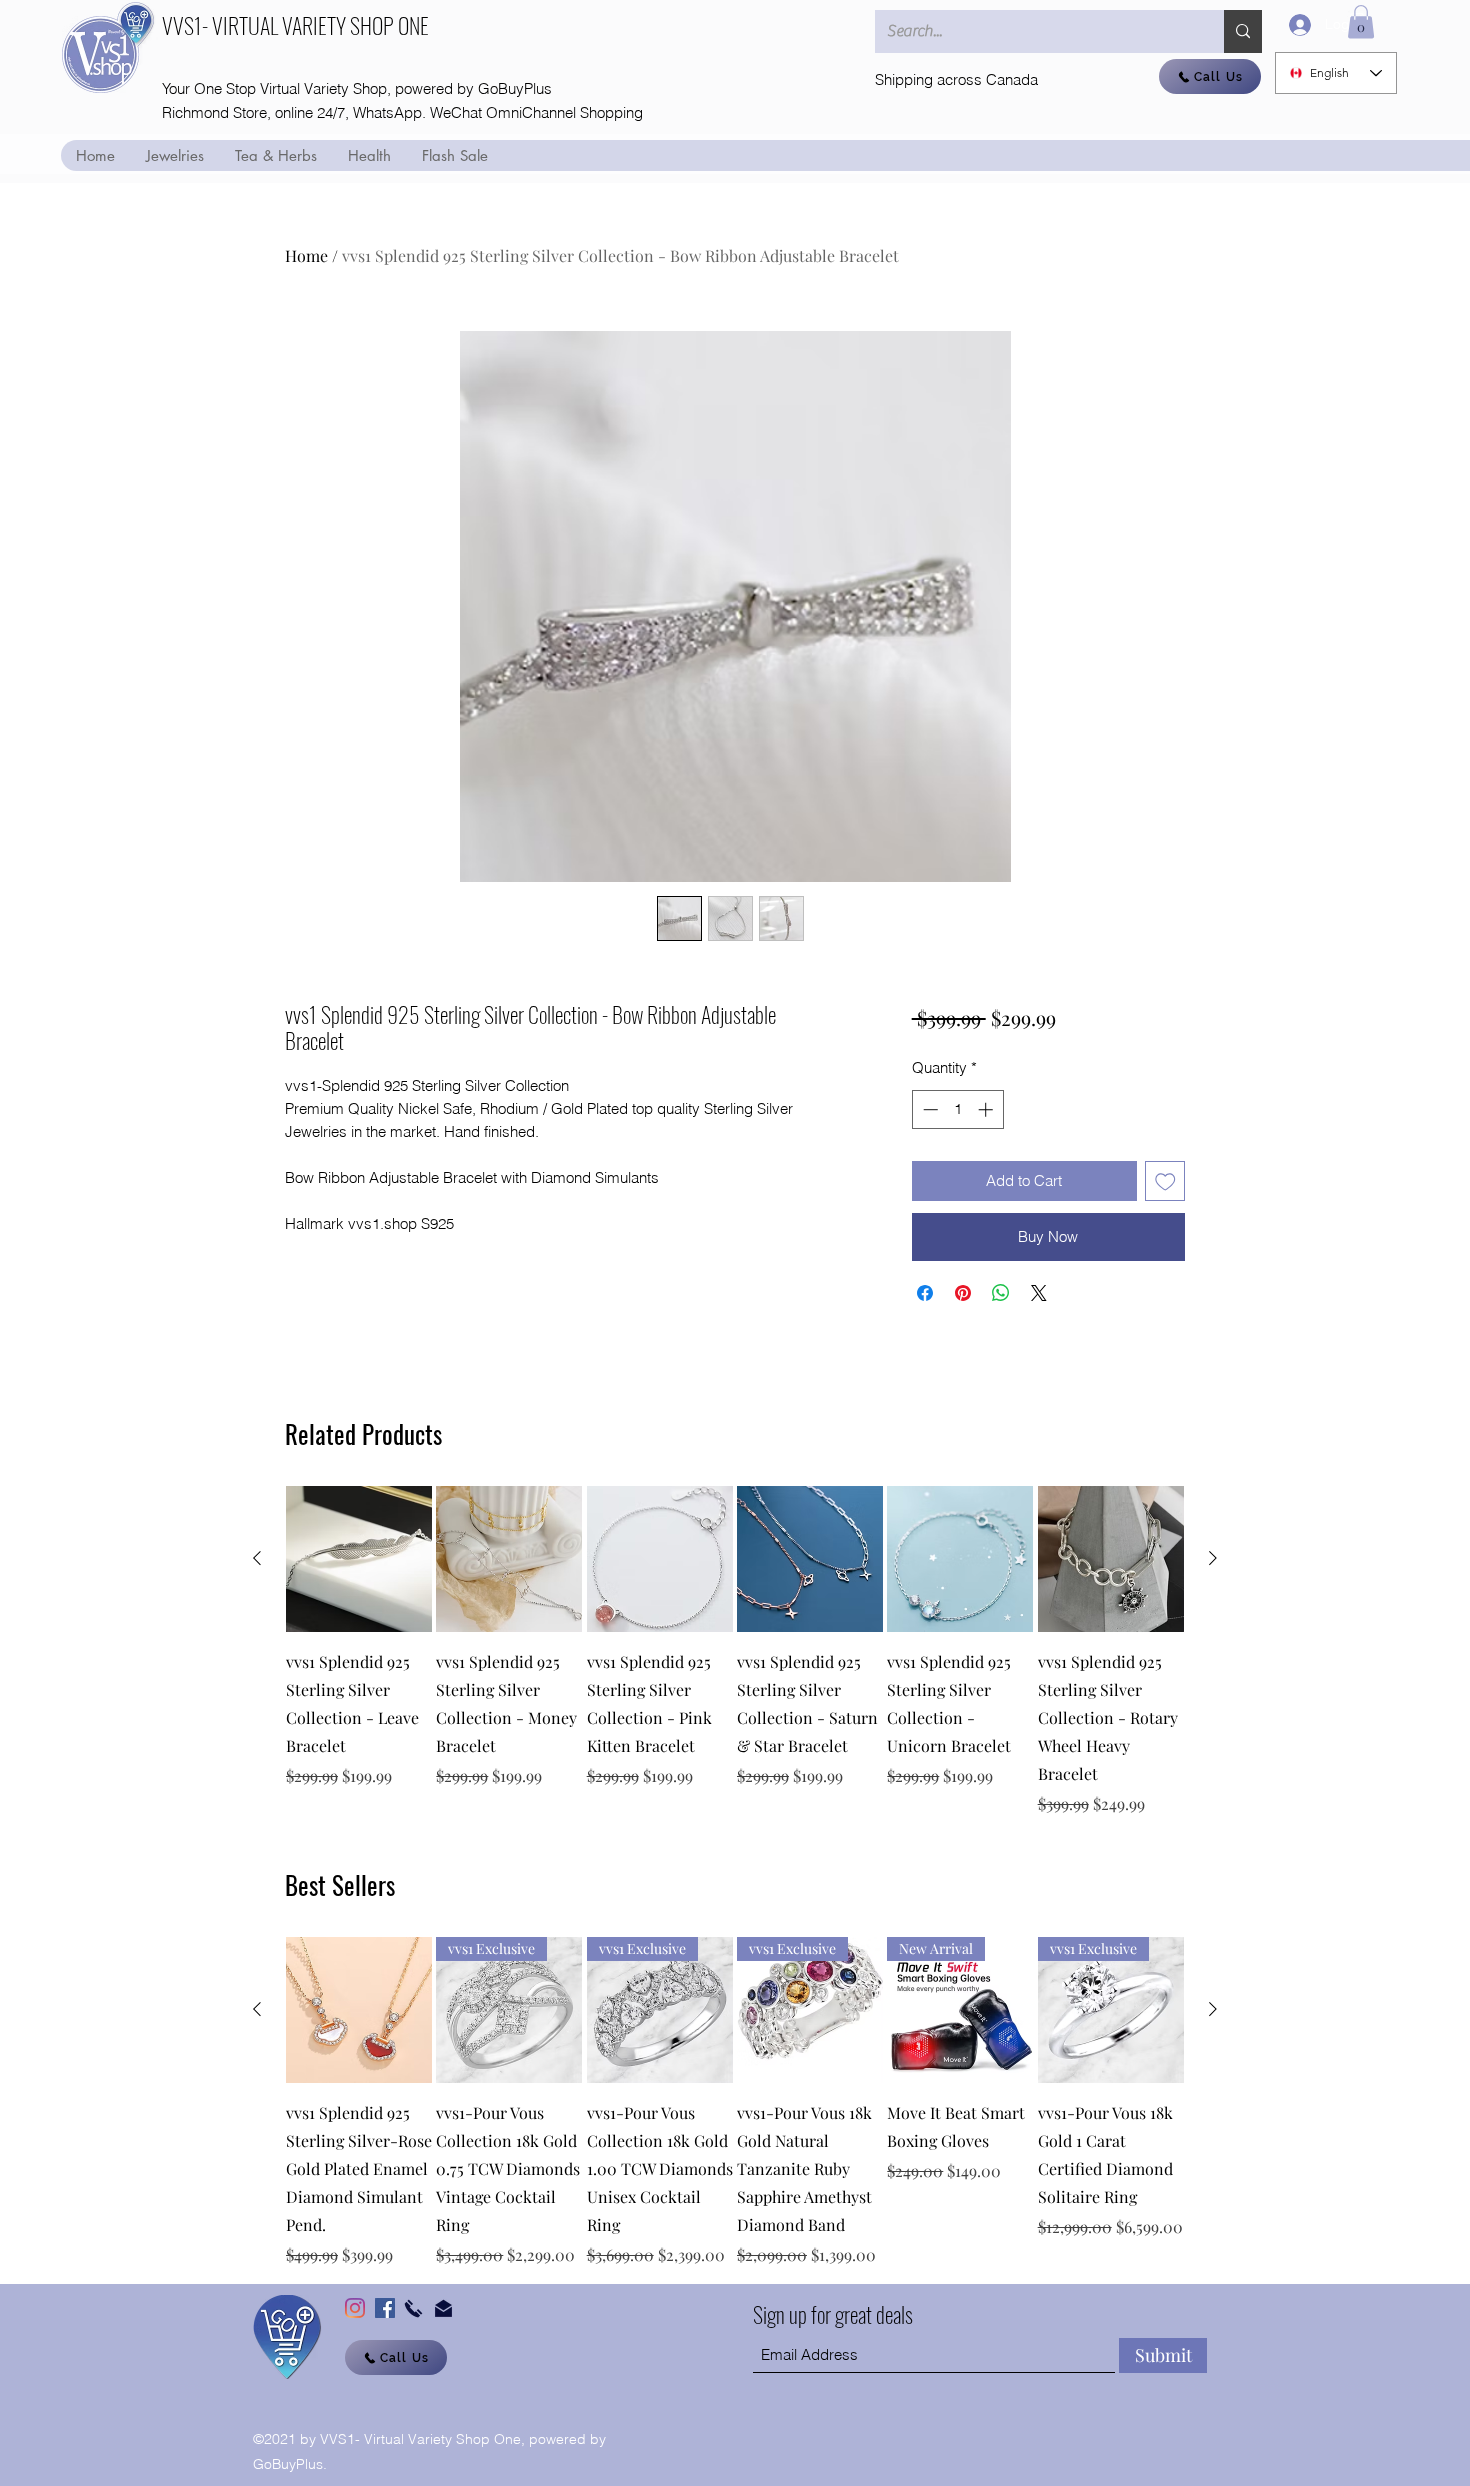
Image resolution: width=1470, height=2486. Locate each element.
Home (306, 255)
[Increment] (987, 1109)
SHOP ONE (389, 25)
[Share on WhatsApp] (1001, 1293)
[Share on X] (1039, 1293)
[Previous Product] (257, 1558)
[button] (1361, 21)
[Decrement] (928, 1109)
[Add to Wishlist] (1165, 1181)
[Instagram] (355, 2308)
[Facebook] (385, 2308)
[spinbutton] (957, 1109)
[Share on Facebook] (925, 1293)
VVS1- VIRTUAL (222, 25)
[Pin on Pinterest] (963, 1293)
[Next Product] (1213, 1558)
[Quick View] (359, 1559)
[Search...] (1243, 31)
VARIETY (316, 25)
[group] (735, 1651)
